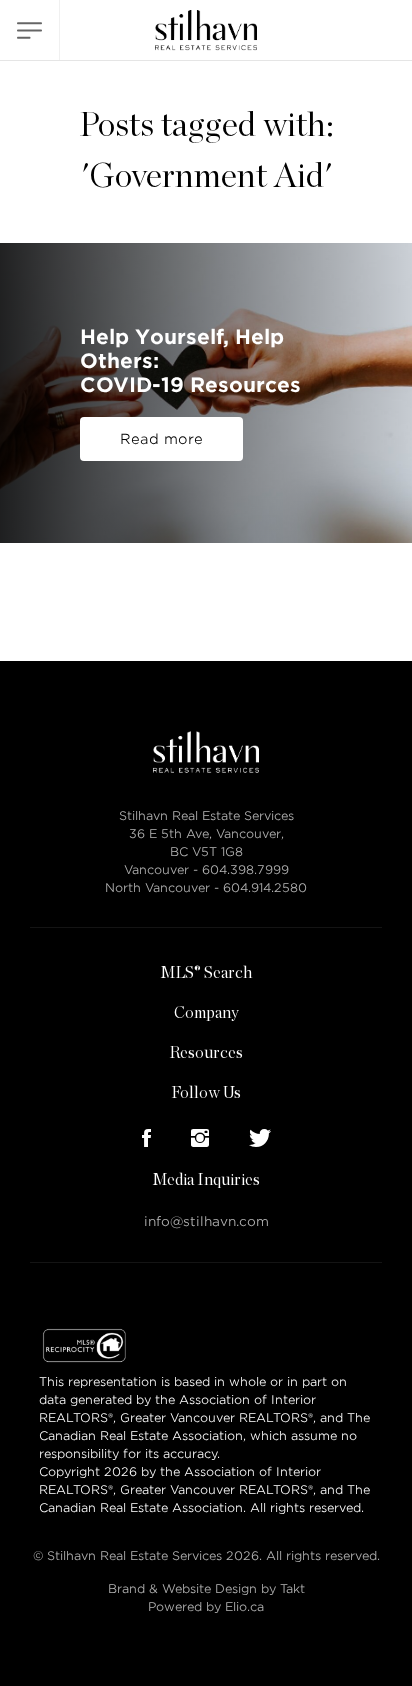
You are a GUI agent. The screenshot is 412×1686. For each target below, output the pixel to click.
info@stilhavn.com (206, 1221)
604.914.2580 (265, 887)
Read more (161, 439)
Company (206, 1013)
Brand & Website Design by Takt (206, 1588)
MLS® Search (206, 973)
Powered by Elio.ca (206, 1606)
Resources (206, 1053)
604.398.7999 (245, 869)
